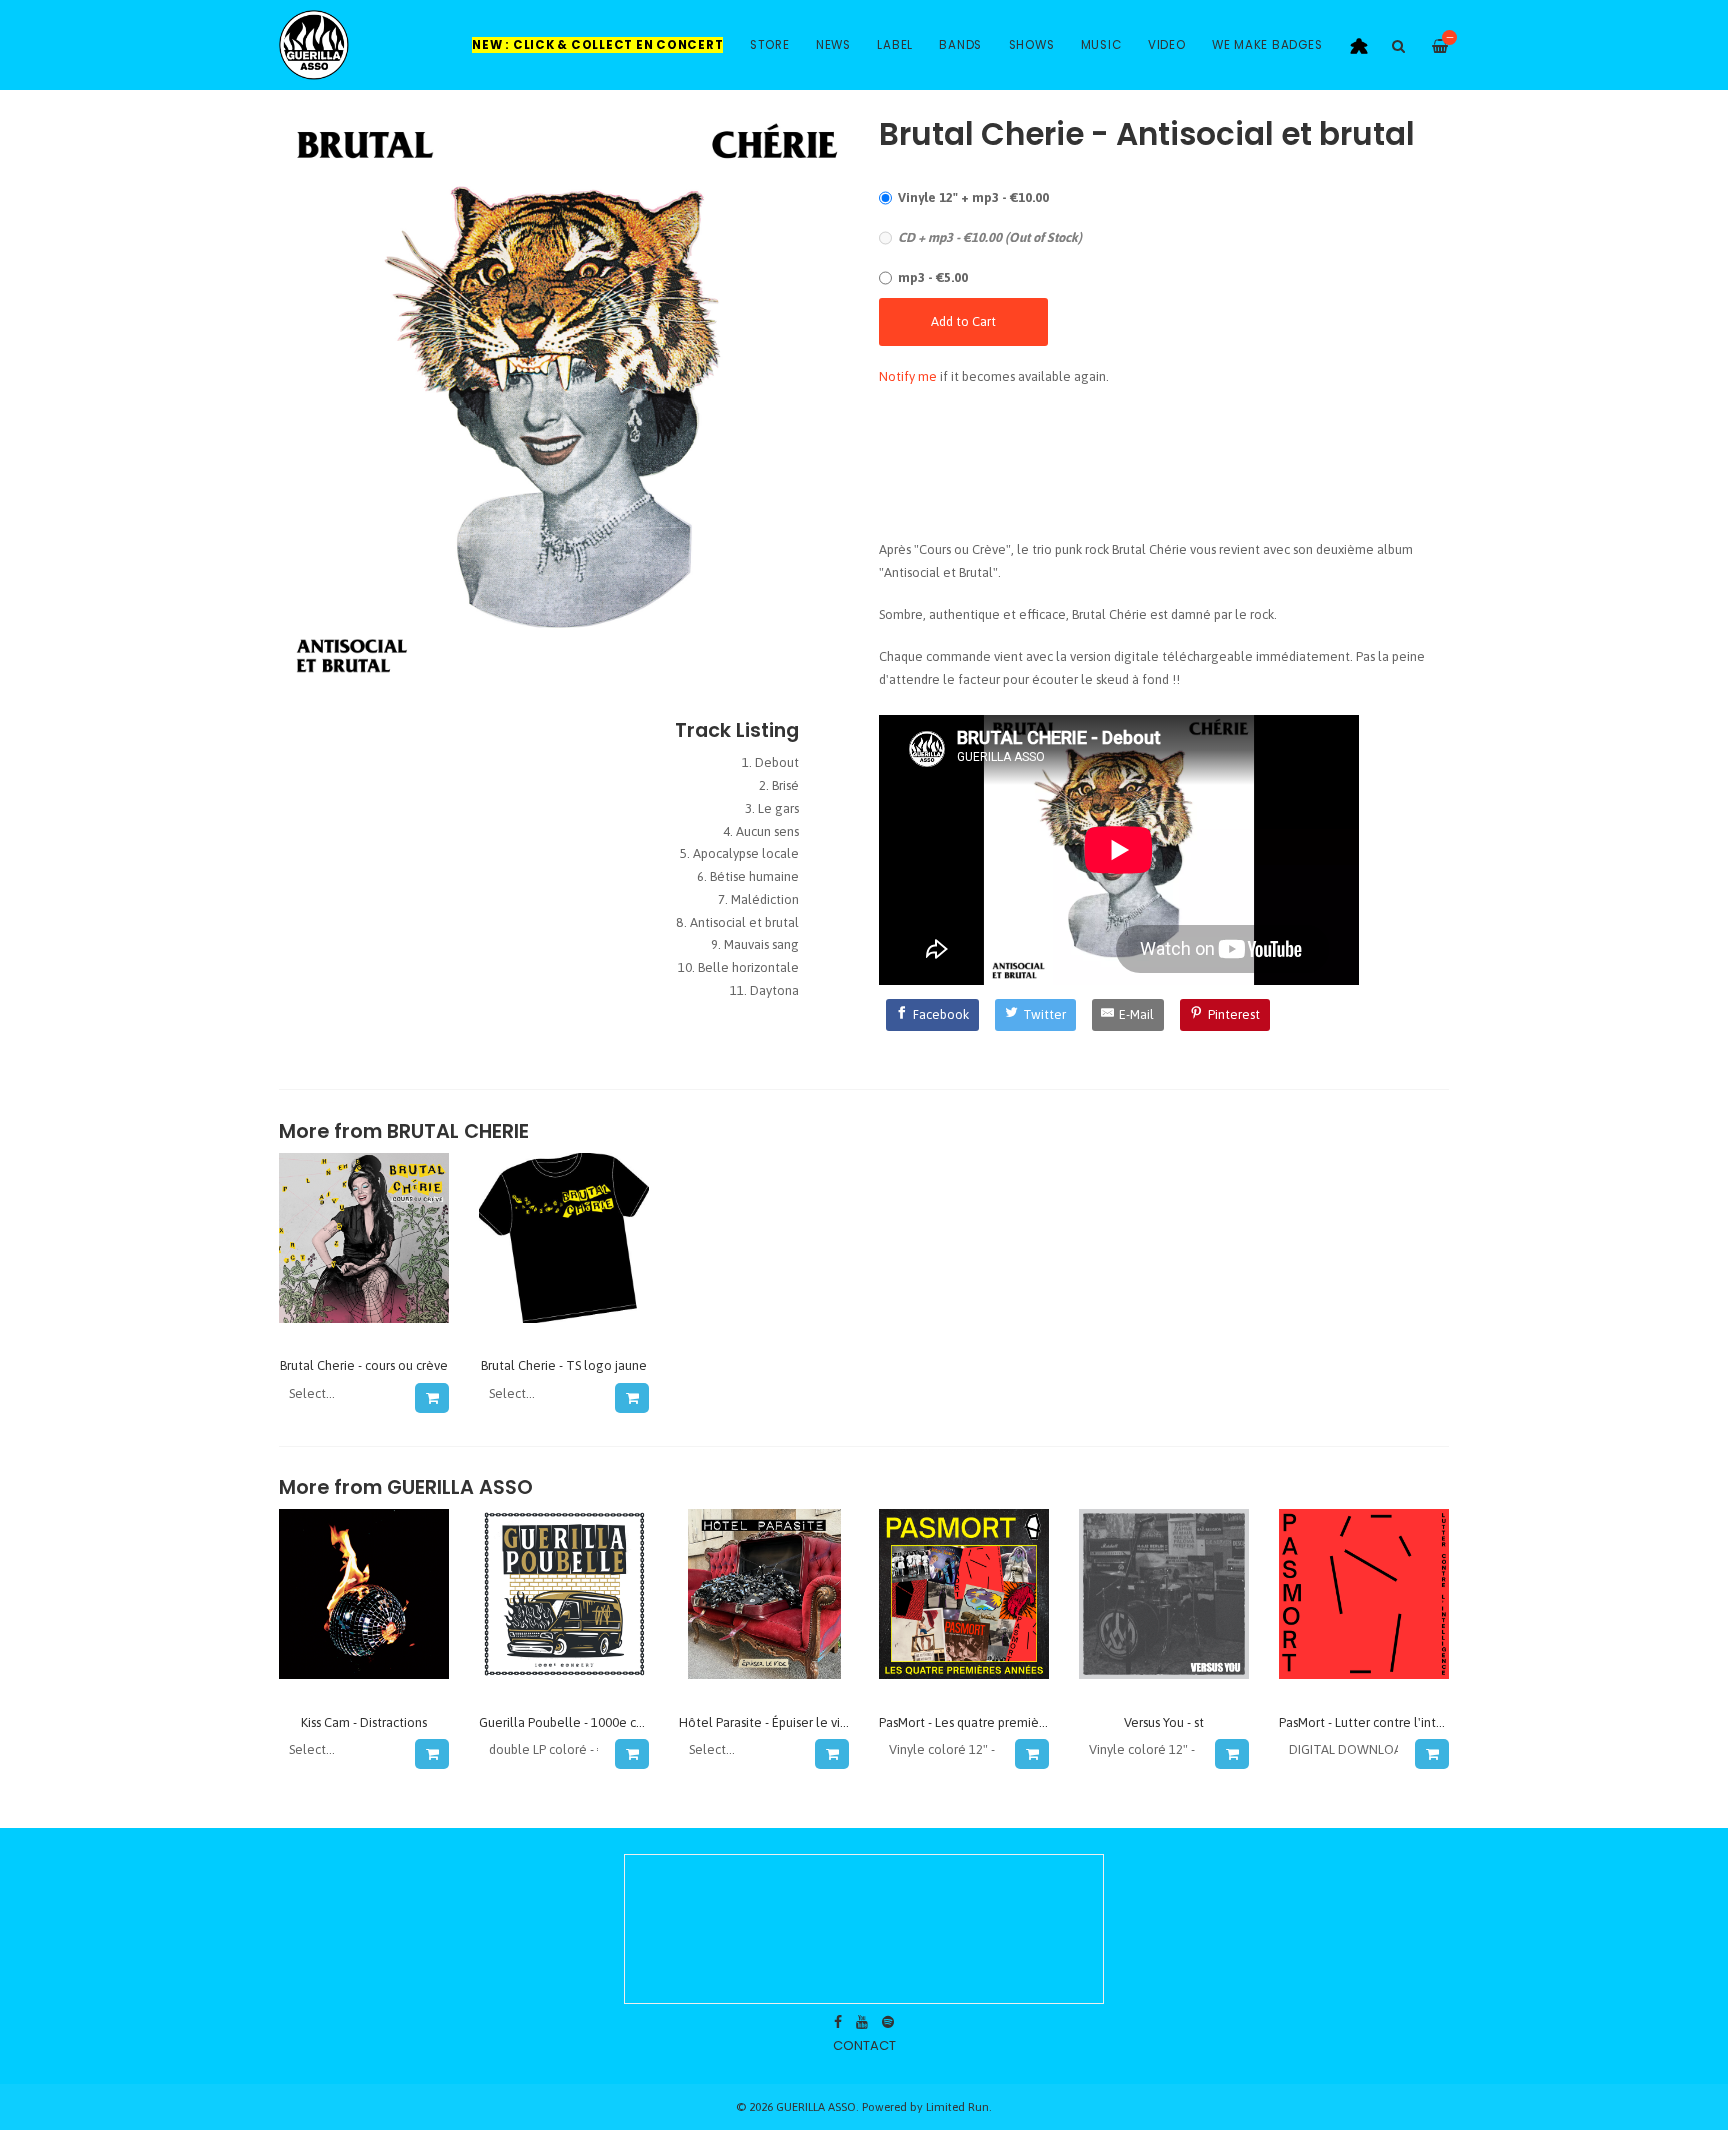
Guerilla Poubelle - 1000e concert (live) (592, 1722)
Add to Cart (963, 321)
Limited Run (957, 2106)
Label (895, 45)
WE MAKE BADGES (1267, 45)
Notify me (908, 376)
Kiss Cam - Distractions (364, 1722)
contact (864, 2045)
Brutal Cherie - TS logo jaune (564, 1365)
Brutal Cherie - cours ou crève (364, 1365)
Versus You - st (1164, 1722)
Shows (1032, 45)
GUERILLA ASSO (460, 1487)
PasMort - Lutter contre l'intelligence (1385, 1722)
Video (1167, 45)
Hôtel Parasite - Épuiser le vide (767, 1722)
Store (770, 45)
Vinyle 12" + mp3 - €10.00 (973, 197)
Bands (960, 45)
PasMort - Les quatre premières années (990, 1722)
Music (1101, 45)
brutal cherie (458, 1131)
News (833, 45)
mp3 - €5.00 (933, 277)
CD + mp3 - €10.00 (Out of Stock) (990, 237)
